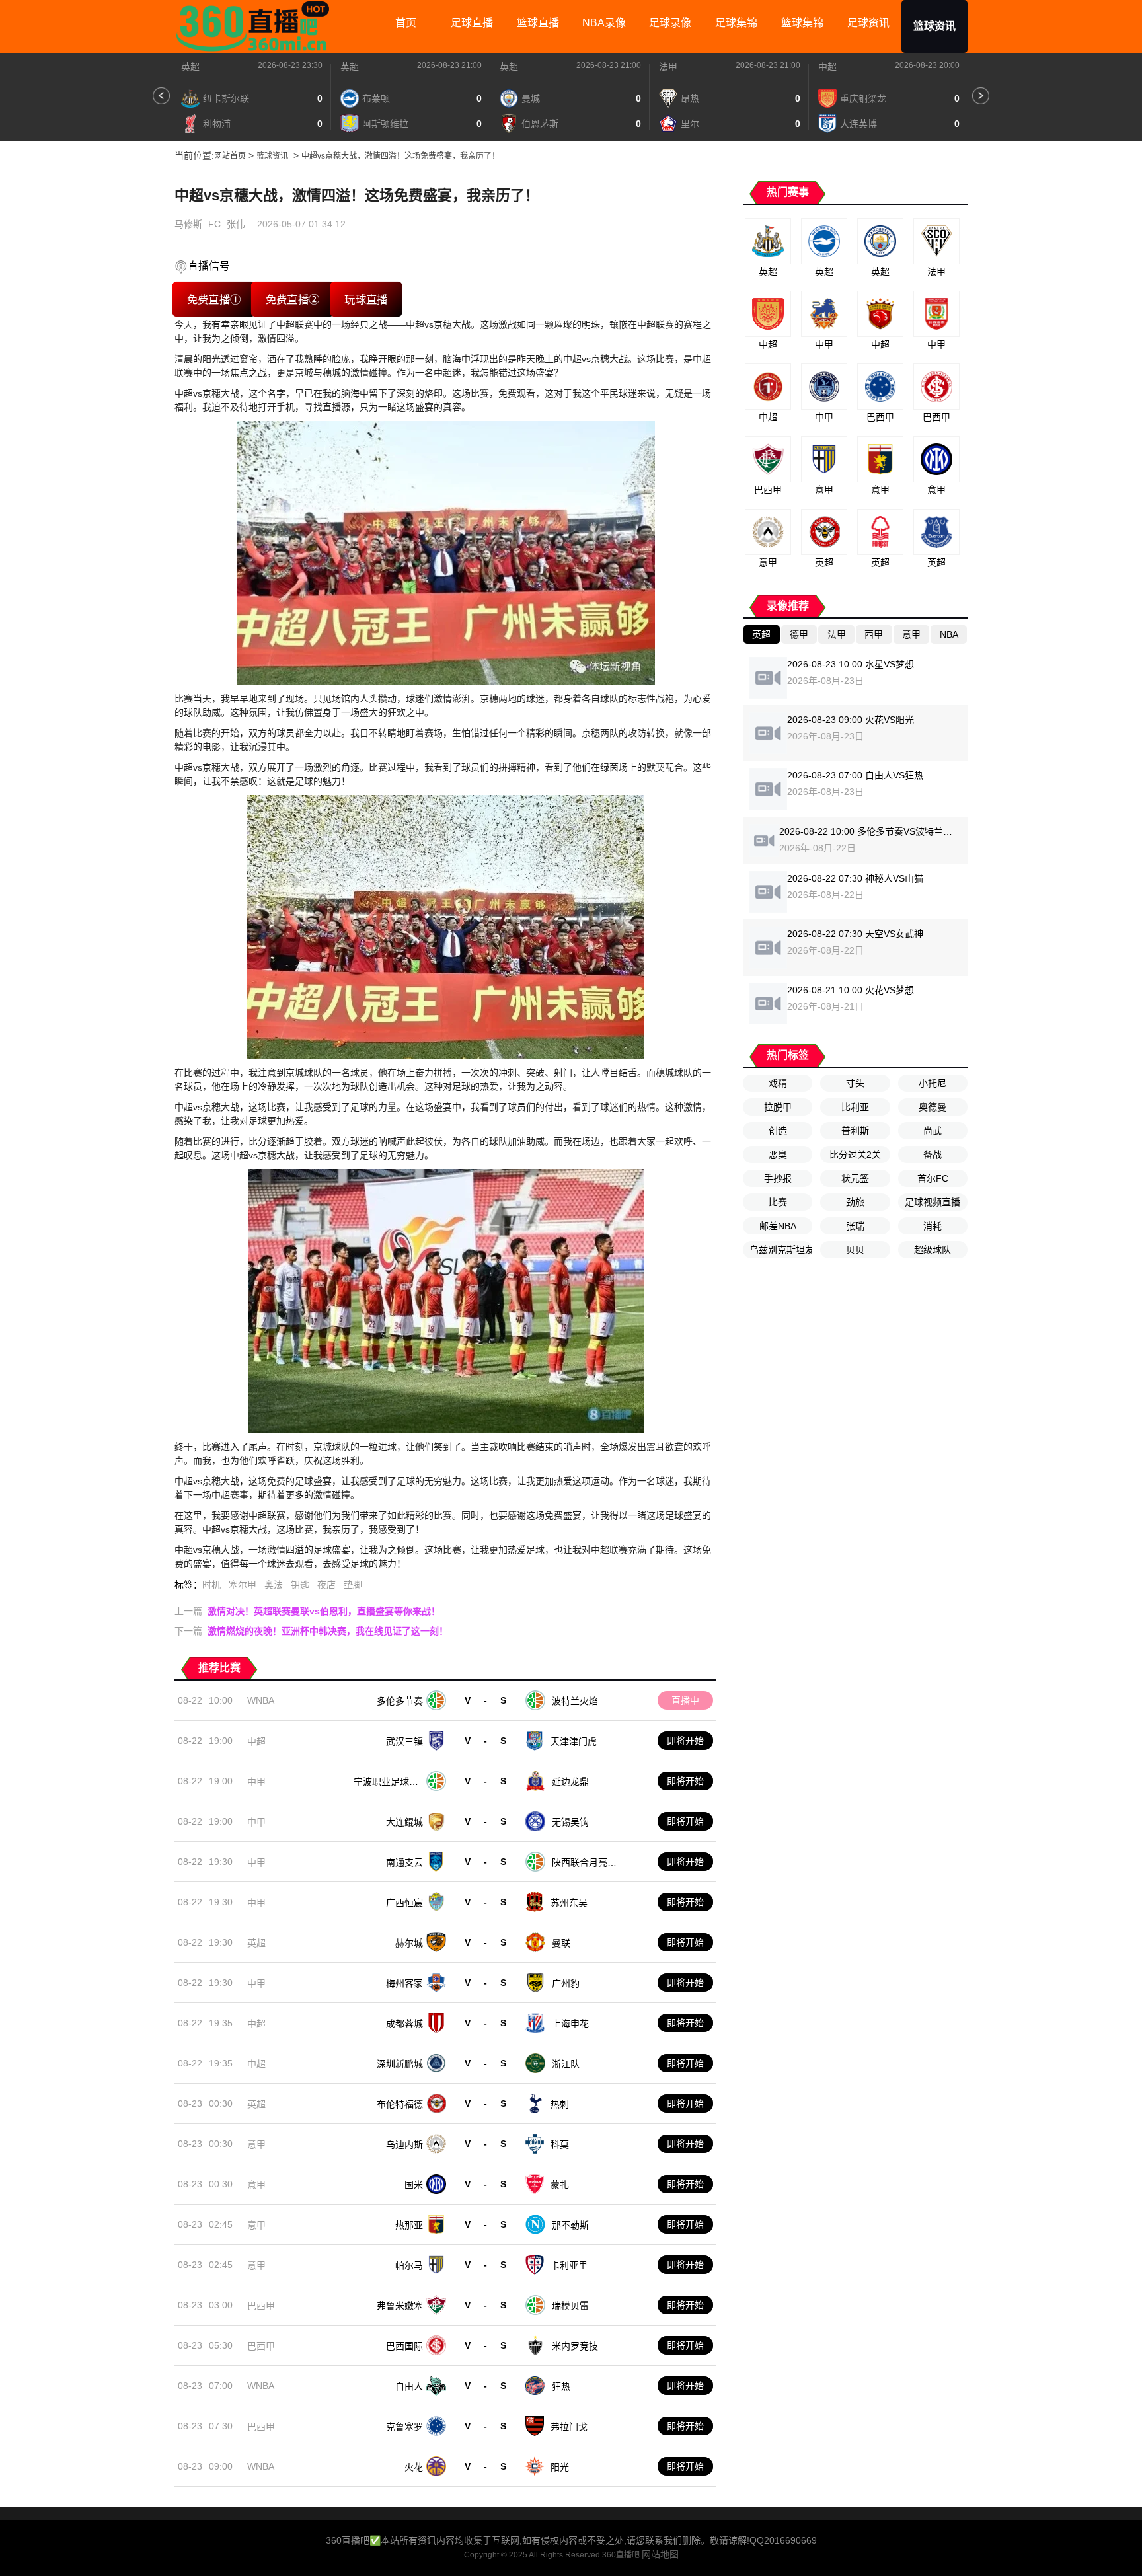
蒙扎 (560, 2185)
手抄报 (778, 1178)
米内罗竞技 (575, 2346)
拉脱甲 (778, 1107)
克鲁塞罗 (404, 2427)
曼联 (561, 1943)
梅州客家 (404, 1983)
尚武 (933, 1131)
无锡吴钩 (570, 1822)
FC (214, 224)
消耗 (933, 1226)
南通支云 (404, 1862)
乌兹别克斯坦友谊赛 (781, 1250)
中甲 (256, 1782)
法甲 (668, 67)
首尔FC (933, 1178)
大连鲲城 (404, 1822)
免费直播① (213, 299)
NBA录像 (604, 23)
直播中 (685, 1700)
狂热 (561, 2386)
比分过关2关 (855, 1155)
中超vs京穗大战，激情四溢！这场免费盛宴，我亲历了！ (400, 156)
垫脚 (353, 1585)
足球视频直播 (933, 1202)
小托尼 (933, 1083)
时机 (211, 1585)
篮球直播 (538, 23)
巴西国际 (404, 2346)
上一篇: (307, 1611)
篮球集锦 (802, 23)
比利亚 (855, 1107)
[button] (161, 96)
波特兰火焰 (575, 1701)
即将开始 (685, 1741)
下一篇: (311, 1631)
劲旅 (855, 1202)
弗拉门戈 (569, 2427)
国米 (414, 2185)
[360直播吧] (257, 26)
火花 (414, 2467)
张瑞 (855, 1226)
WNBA (261, 1700)
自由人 (409, 2386)
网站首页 (230, 156)
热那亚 (409, 2225)
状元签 (855, 1178)
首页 (406, 23)
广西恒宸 (404, 1903)
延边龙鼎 (570, 1782)
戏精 (778, 1083)
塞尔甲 (243, 1585)
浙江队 (566, 2064)
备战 (933, 1155)
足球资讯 (868, 23)
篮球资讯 (934, 26)
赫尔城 (409, 1943)
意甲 (256, 2144)
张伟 (236, 224)
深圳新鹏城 (400, 2064)
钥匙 (300, 1585)
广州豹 (566, 1983)
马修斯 (188, 224)
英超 (190, 67)
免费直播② (292, 299)
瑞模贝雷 (570, 2306)
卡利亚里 (569, 2265)
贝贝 (855, 1250)
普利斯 (855, 1131)
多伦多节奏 (400, 1701)
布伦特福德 (400, 2104)
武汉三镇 (404, 1741)
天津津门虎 (574, 1741)
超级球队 (933, 1250)
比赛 (778, 1202)
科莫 (560, 2144)
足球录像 (670, 23)
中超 (827, 67)
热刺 (560, 2104)
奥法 (274, 1585)
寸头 (855, 1083)
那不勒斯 (570, 2225)
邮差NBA (778, 1226)
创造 (778, 1131)
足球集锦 (736, 23)
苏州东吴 (569, 1903)
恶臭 (778, 1155)
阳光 (560, 2467)
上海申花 (570, 2024)
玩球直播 (366, 299)
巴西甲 (261, 2306)
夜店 (326, 1585)
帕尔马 (409, 2265)
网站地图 (660, 2554)
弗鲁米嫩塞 (400, 2306)
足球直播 (472, 23)
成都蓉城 (404, 2024)
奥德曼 (933, 1107)
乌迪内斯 (404, 2144)
